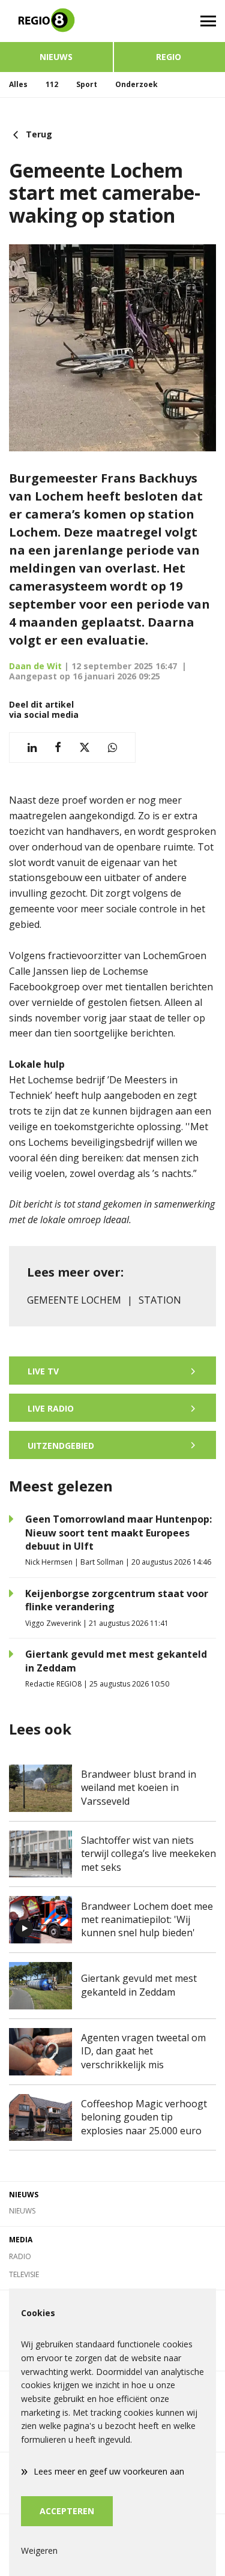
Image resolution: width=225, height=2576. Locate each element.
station (160, 1300)
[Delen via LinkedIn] (32, 748)
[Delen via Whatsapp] (112, 748)
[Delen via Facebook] (58, 748)
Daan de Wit (35, 666)
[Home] (56, 21)
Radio (20, 2256)
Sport (87, 84)
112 (52, 84)
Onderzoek (136, 84)
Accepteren (67, 2511)
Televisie (24, 2274)
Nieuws (56, 57)
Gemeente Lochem (74, 1300)
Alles (18, 84)
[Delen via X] (85, 748)
